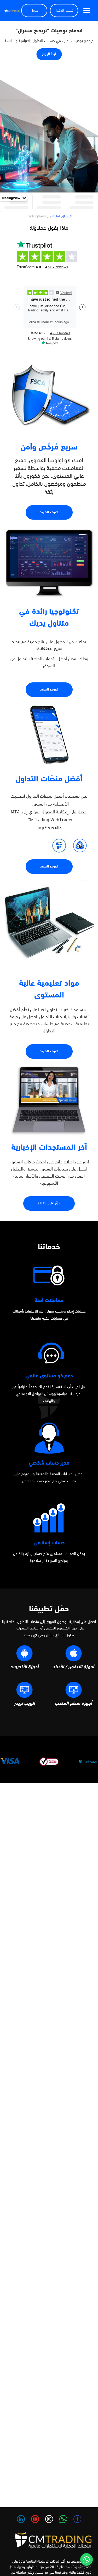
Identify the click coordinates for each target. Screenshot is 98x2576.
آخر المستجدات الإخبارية (49, 1148)
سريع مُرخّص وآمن (49, 448)
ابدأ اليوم (49, 54)
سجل (34, 11)
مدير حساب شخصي (49, 1463)
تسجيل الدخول (64, 11)
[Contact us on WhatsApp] (87, 2559)
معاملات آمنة (49, 1301)
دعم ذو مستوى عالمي (49, 1376)
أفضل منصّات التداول (49, 779)
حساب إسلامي (49, 1543)
